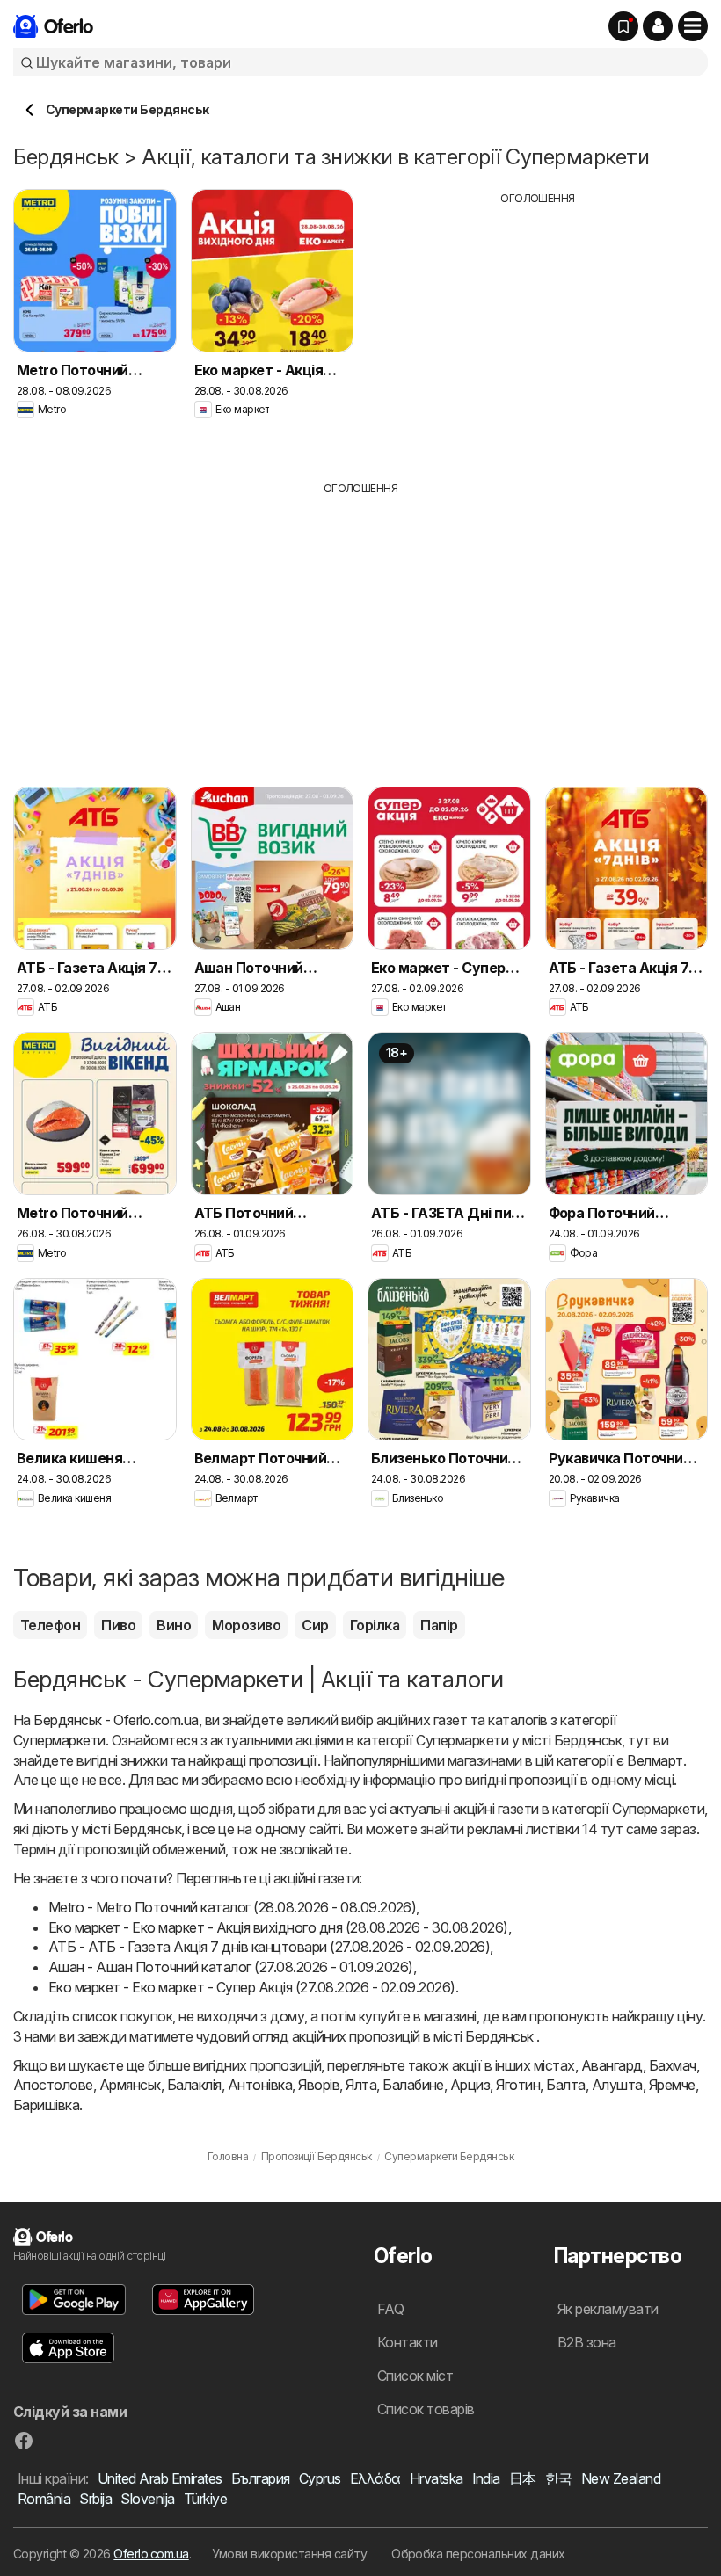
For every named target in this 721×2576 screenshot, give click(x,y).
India (486, 2478)
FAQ (390, 2309)
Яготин (518, 2085)
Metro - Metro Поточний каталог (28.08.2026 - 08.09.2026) (232, 1907)
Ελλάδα (375, 2478)
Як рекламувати (608, 2309)
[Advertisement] (538, 330)
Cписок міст (415, 2376)
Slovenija (147, 2499)
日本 (523, 2478)
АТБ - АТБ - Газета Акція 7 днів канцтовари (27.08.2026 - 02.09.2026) (269, 1947)
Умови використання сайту (289, 2554)
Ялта (361, 2085)
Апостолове (53, 2085)
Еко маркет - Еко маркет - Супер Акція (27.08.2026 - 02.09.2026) (252, 1987)
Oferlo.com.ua (151, 2554)
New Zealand (621, 2478)
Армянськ (130, 2085)
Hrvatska (437, 2478)
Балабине (413, 2085)
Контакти (408, 2342)
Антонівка (260, 2085)
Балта (565, 2085)
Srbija (95, 2499)
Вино (174, 1625)
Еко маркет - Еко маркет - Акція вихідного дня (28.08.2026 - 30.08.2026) (278, 1927)
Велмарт (655, 1760)
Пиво (118, 1625)
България (261, 2478)
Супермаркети (59, 1740)
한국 (559, 2478)
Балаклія (194, 2085)
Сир (315, 1625)
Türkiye (205, 2499)
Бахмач (673, 2065)
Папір (439, 1625)
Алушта (617, 2085)
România (44, 2499)
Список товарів (426, 2409)
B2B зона (587, 2342)
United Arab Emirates (160, 2478)
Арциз (470, 2085)
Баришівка (46, 2105)
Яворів (319, 2085)
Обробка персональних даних (478, 2554)
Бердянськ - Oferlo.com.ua (116, 1720)
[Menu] (693, 26)
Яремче (672, 2085)
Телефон (50, 1625)
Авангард (612, 2065)
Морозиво (246, 1625)
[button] (658, 26)
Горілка (375, 1625)
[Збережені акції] (623, 26)
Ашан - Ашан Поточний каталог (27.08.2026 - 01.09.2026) (231, 1967)
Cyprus (320, 2478)
